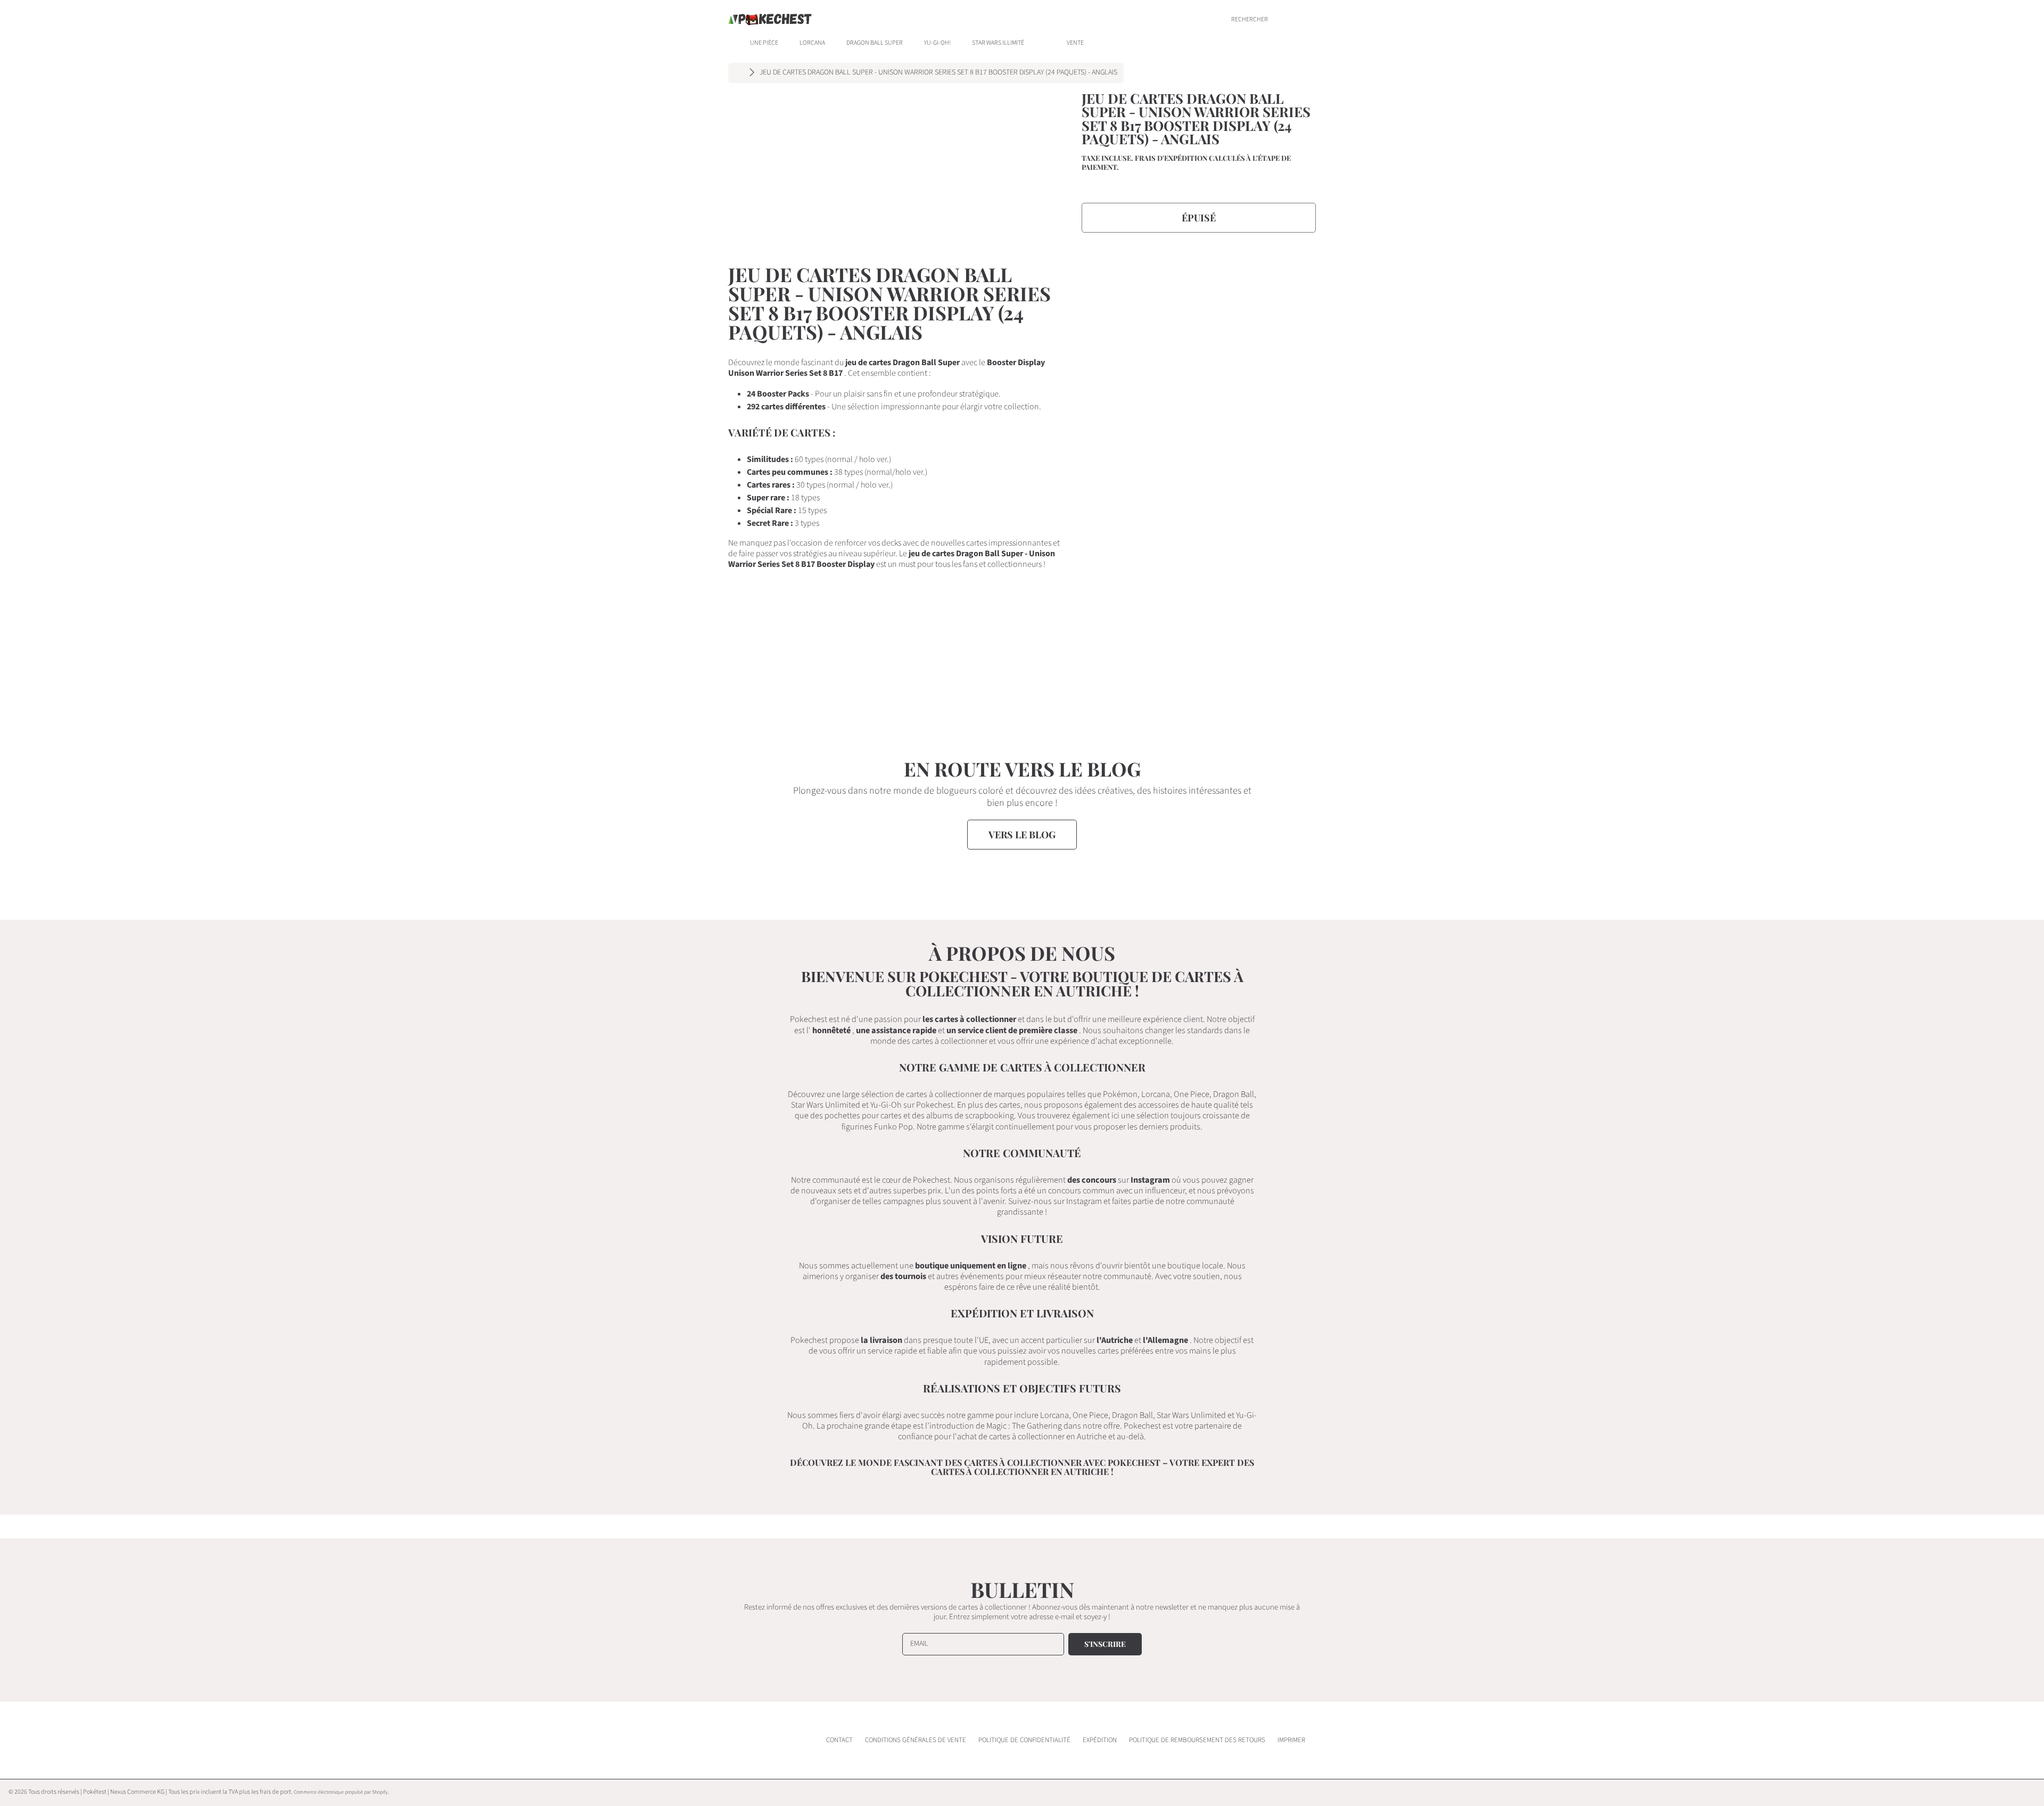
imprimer (1291, 1740)
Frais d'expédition (1171, 158)
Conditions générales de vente (916, 1740)
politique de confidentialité (1024, 1740)
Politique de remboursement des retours (1197, 1740)
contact (839, 1740)
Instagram (1150, 1180)
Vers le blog (1022, 835)
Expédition (1100, 1740)
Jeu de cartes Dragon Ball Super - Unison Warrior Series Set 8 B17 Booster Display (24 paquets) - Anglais (938, 73)
